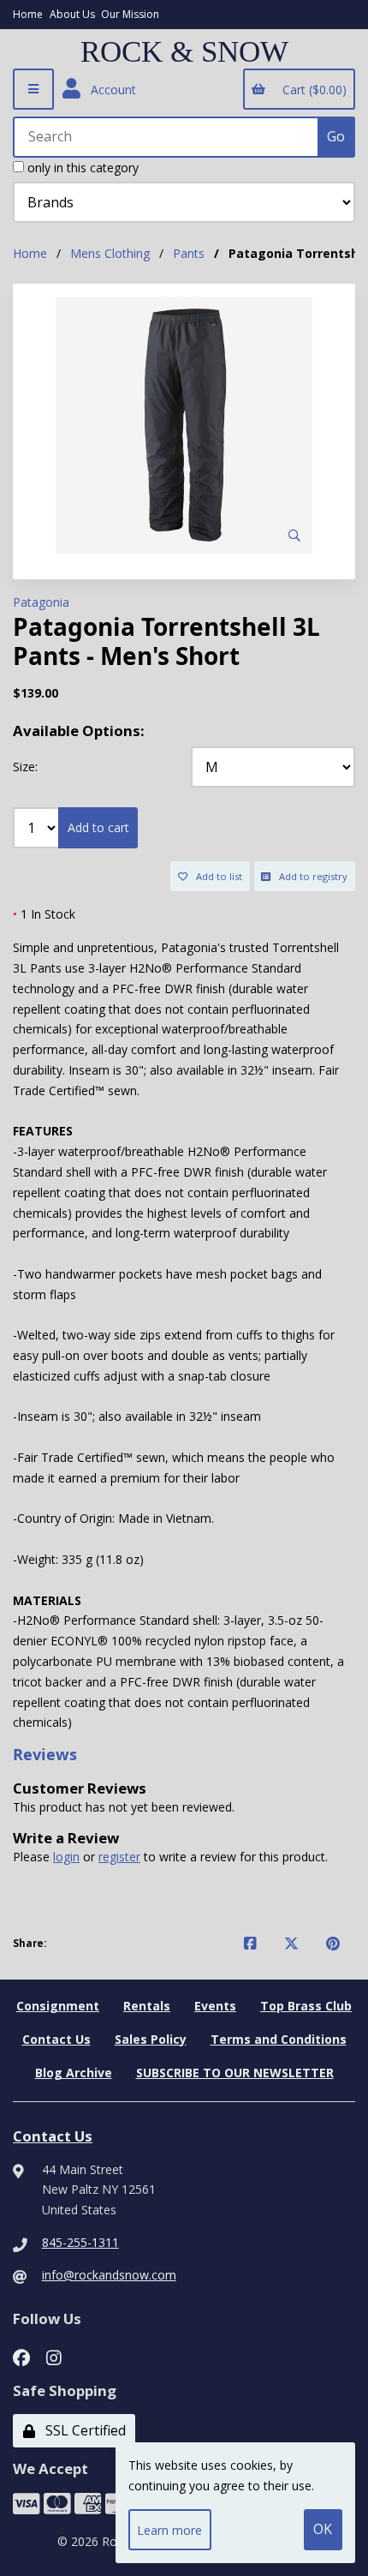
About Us (72, 14)
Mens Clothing (110, 253)
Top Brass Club (306, 2006)
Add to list (217, 876)
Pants (189, 253)
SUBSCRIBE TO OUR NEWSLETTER (235, 2073)
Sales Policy (151, 2039)
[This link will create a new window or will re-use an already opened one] (250, 1944)
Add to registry (311, 876)
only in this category (81, 168)
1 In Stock (44, 914)
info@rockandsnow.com (109, 2275)
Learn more (169, 2530)
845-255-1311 (80, 2242)
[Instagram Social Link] (54, 2355)
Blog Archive (74, 2073)
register (119, 1857)
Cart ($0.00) (311, 90)
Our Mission (130, 14)
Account (110, 90)
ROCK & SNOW (184, 52)
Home (28, 14)
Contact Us (56, 2039)
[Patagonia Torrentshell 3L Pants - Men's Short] (184, 425)
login (66, 1857)
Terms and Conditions (279, 2039)
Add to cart (98, 827)
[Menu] (33, 89)
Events (215, 2006)
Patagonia (41, 602)
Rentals (147, 2006)
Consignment (58, 2006)
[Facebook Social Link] (21, 2355)
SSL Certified (82, 2430)
